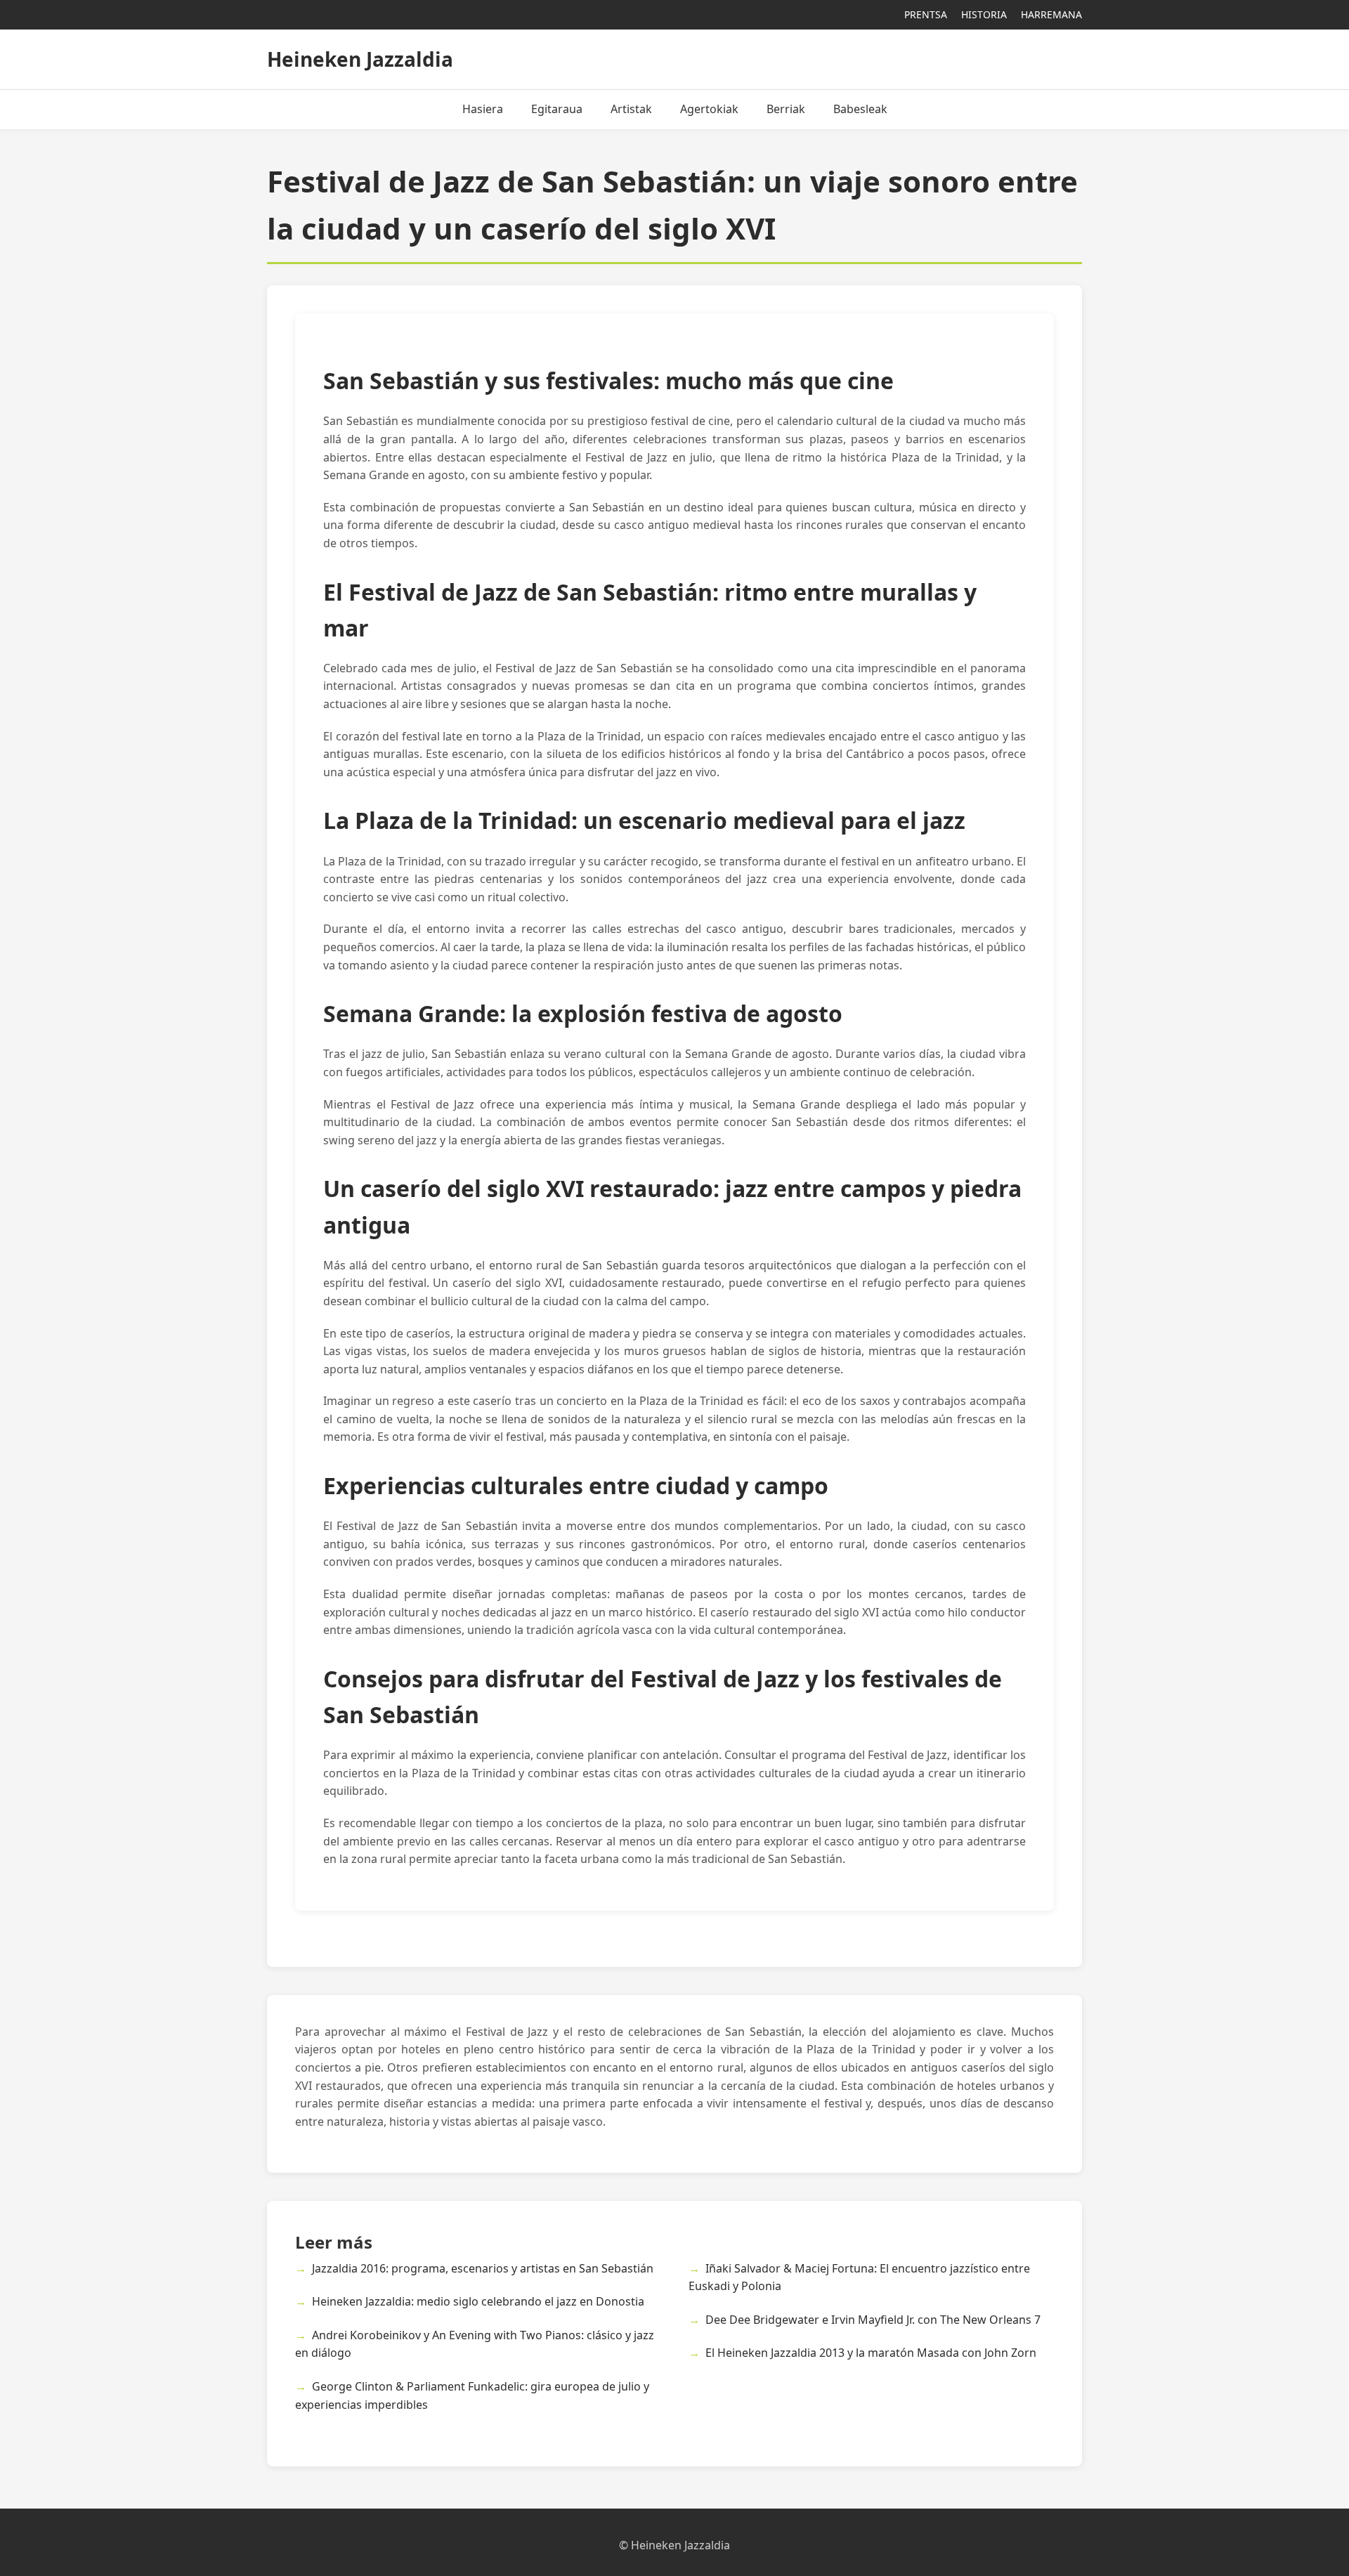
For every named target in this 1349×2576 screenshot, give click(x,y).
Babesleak (860, 109)
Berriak (786, 109)
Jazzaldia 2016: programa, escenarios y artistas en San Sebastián (483, 2268)
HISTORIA (984, 14)
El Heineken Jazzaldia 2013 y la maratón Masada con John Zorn (871, 2353)
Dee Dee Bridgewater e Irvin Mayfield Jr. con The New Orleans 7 (873, 2320)
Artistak (631, 109)
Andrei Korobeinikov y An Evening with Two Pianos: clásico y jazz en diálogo (475, 2344)
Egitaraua (557, 109)
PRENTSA (926, 14)
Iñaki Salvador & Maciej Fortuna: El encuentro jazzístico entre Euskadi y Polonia (859, 2277)
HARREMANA (1051, 14)
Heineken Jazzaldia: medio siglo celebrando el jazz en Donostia (478, 2301)
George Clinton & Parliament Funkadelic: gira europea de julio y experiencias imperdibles (472, 2395)
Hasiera (483, 109)
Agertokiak (709, 109)
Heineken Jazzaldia (360, 59)
